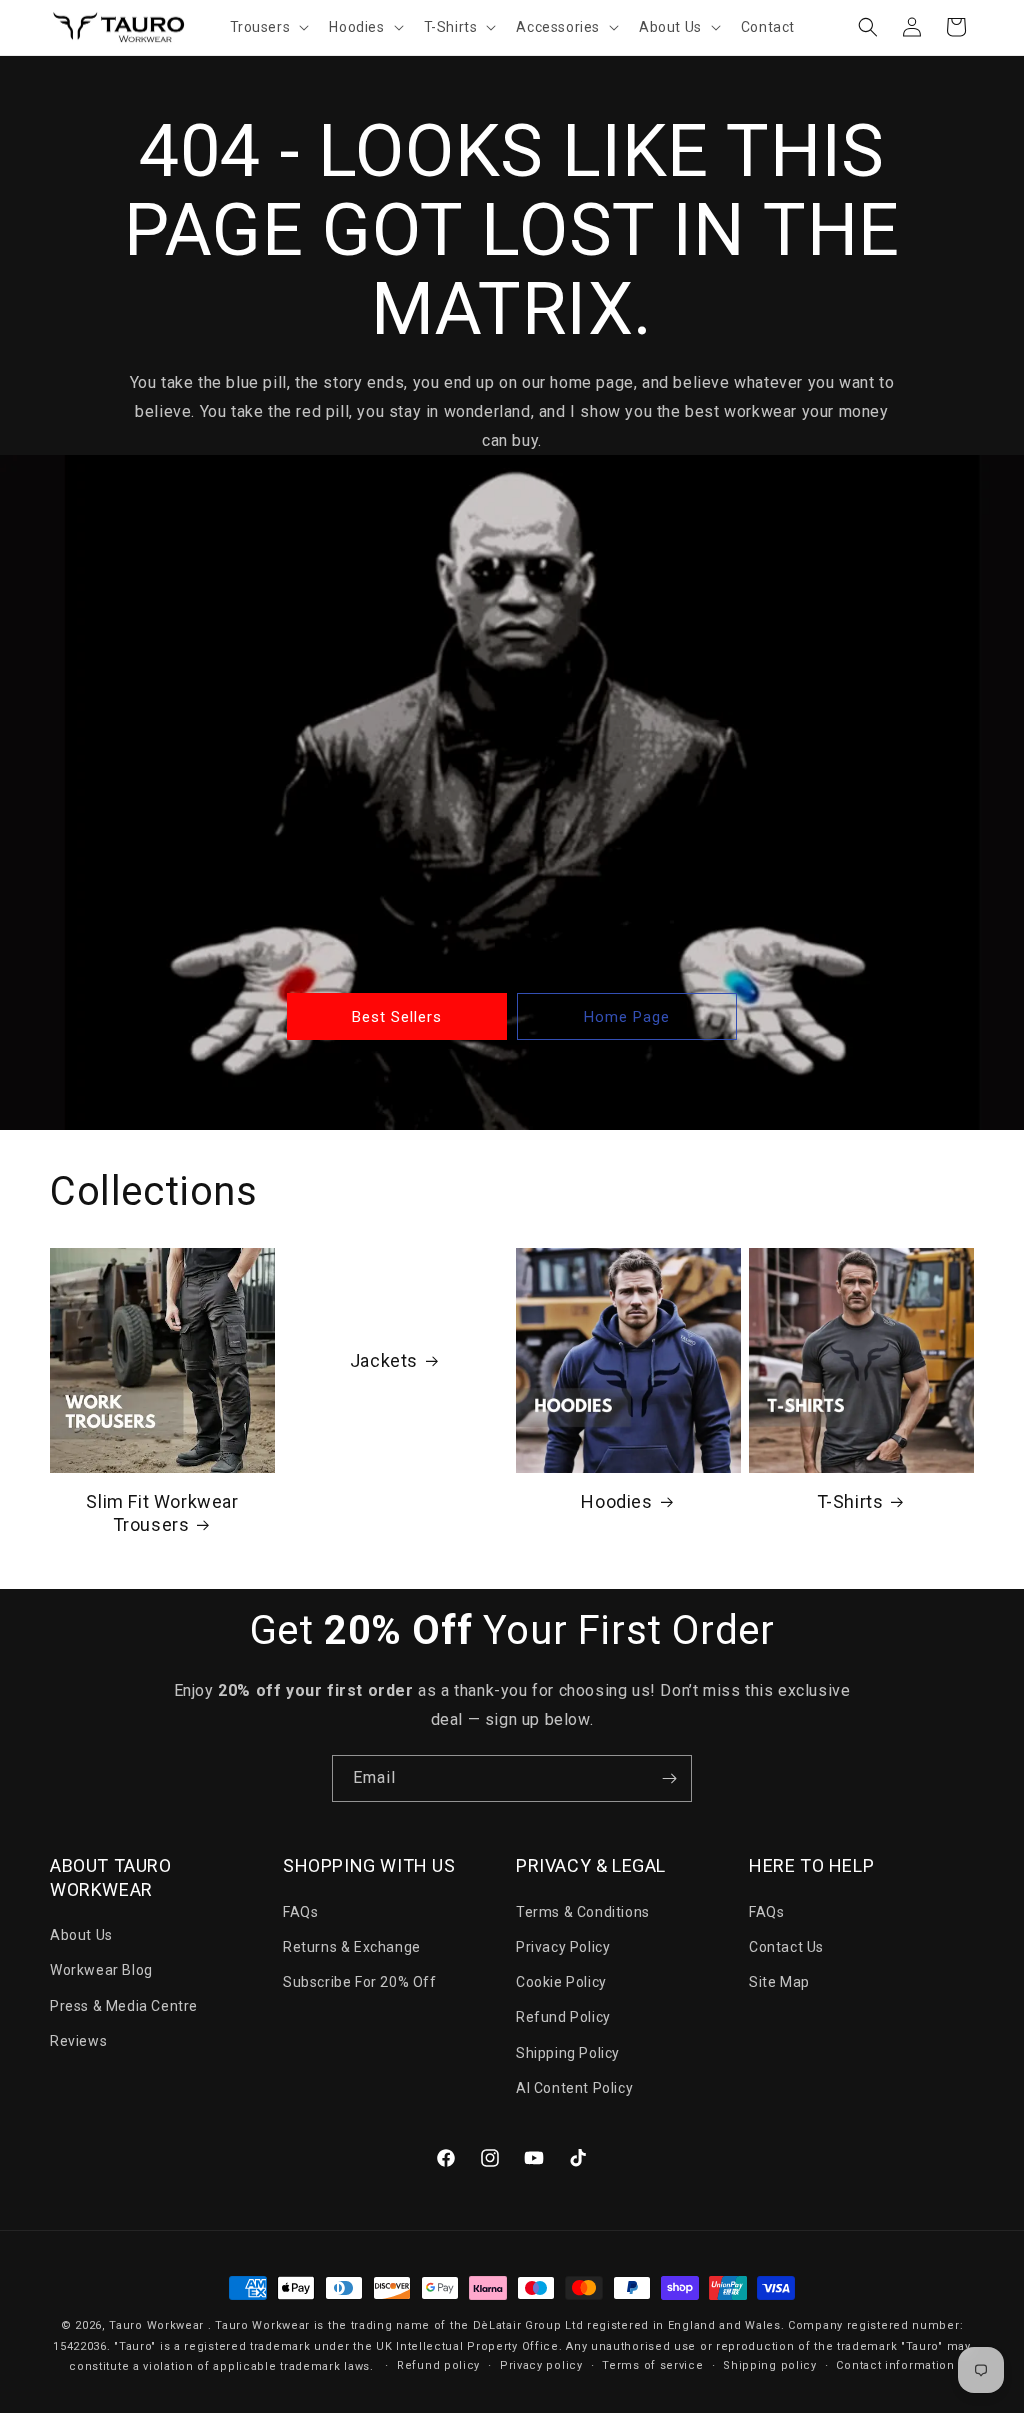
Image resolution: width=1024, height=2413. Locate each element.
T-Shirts (850, 1501)
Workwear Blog (101, 1970)
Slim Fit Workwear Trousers (162, 1513)
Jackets (384, 1359)
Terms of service (652, 2365)
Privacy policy (541, 2365)
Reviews (78, 2041)
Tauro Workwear (156, 2325)
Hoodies (616, 1501)
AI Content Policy (574, 2088)
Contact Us (786, 1947)
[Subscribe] (669, 1778)
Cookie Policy (561, 1982)
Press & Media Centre (124, 2006)
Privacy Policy (563, 1947)
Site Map (779, 1982)
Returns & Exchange (352, 1947)
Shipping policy (770, 2365)
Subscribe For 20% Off (360, 1982)
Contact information (895, 2365)
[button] (268, 27)
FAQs (300, 1912)
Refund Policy (563, 2017)
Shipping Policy (568, 2053)
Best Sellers (397, 1016)
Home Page (627, 1016)
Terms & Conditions (583, 1912)
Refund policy (438, 2365)
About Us (81, 1935)
